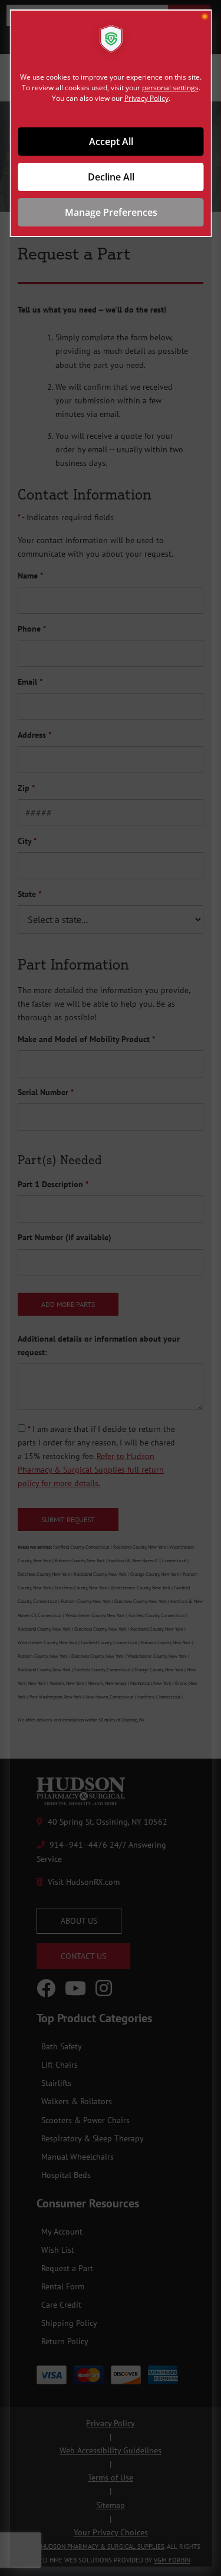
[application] (111, 1288)
